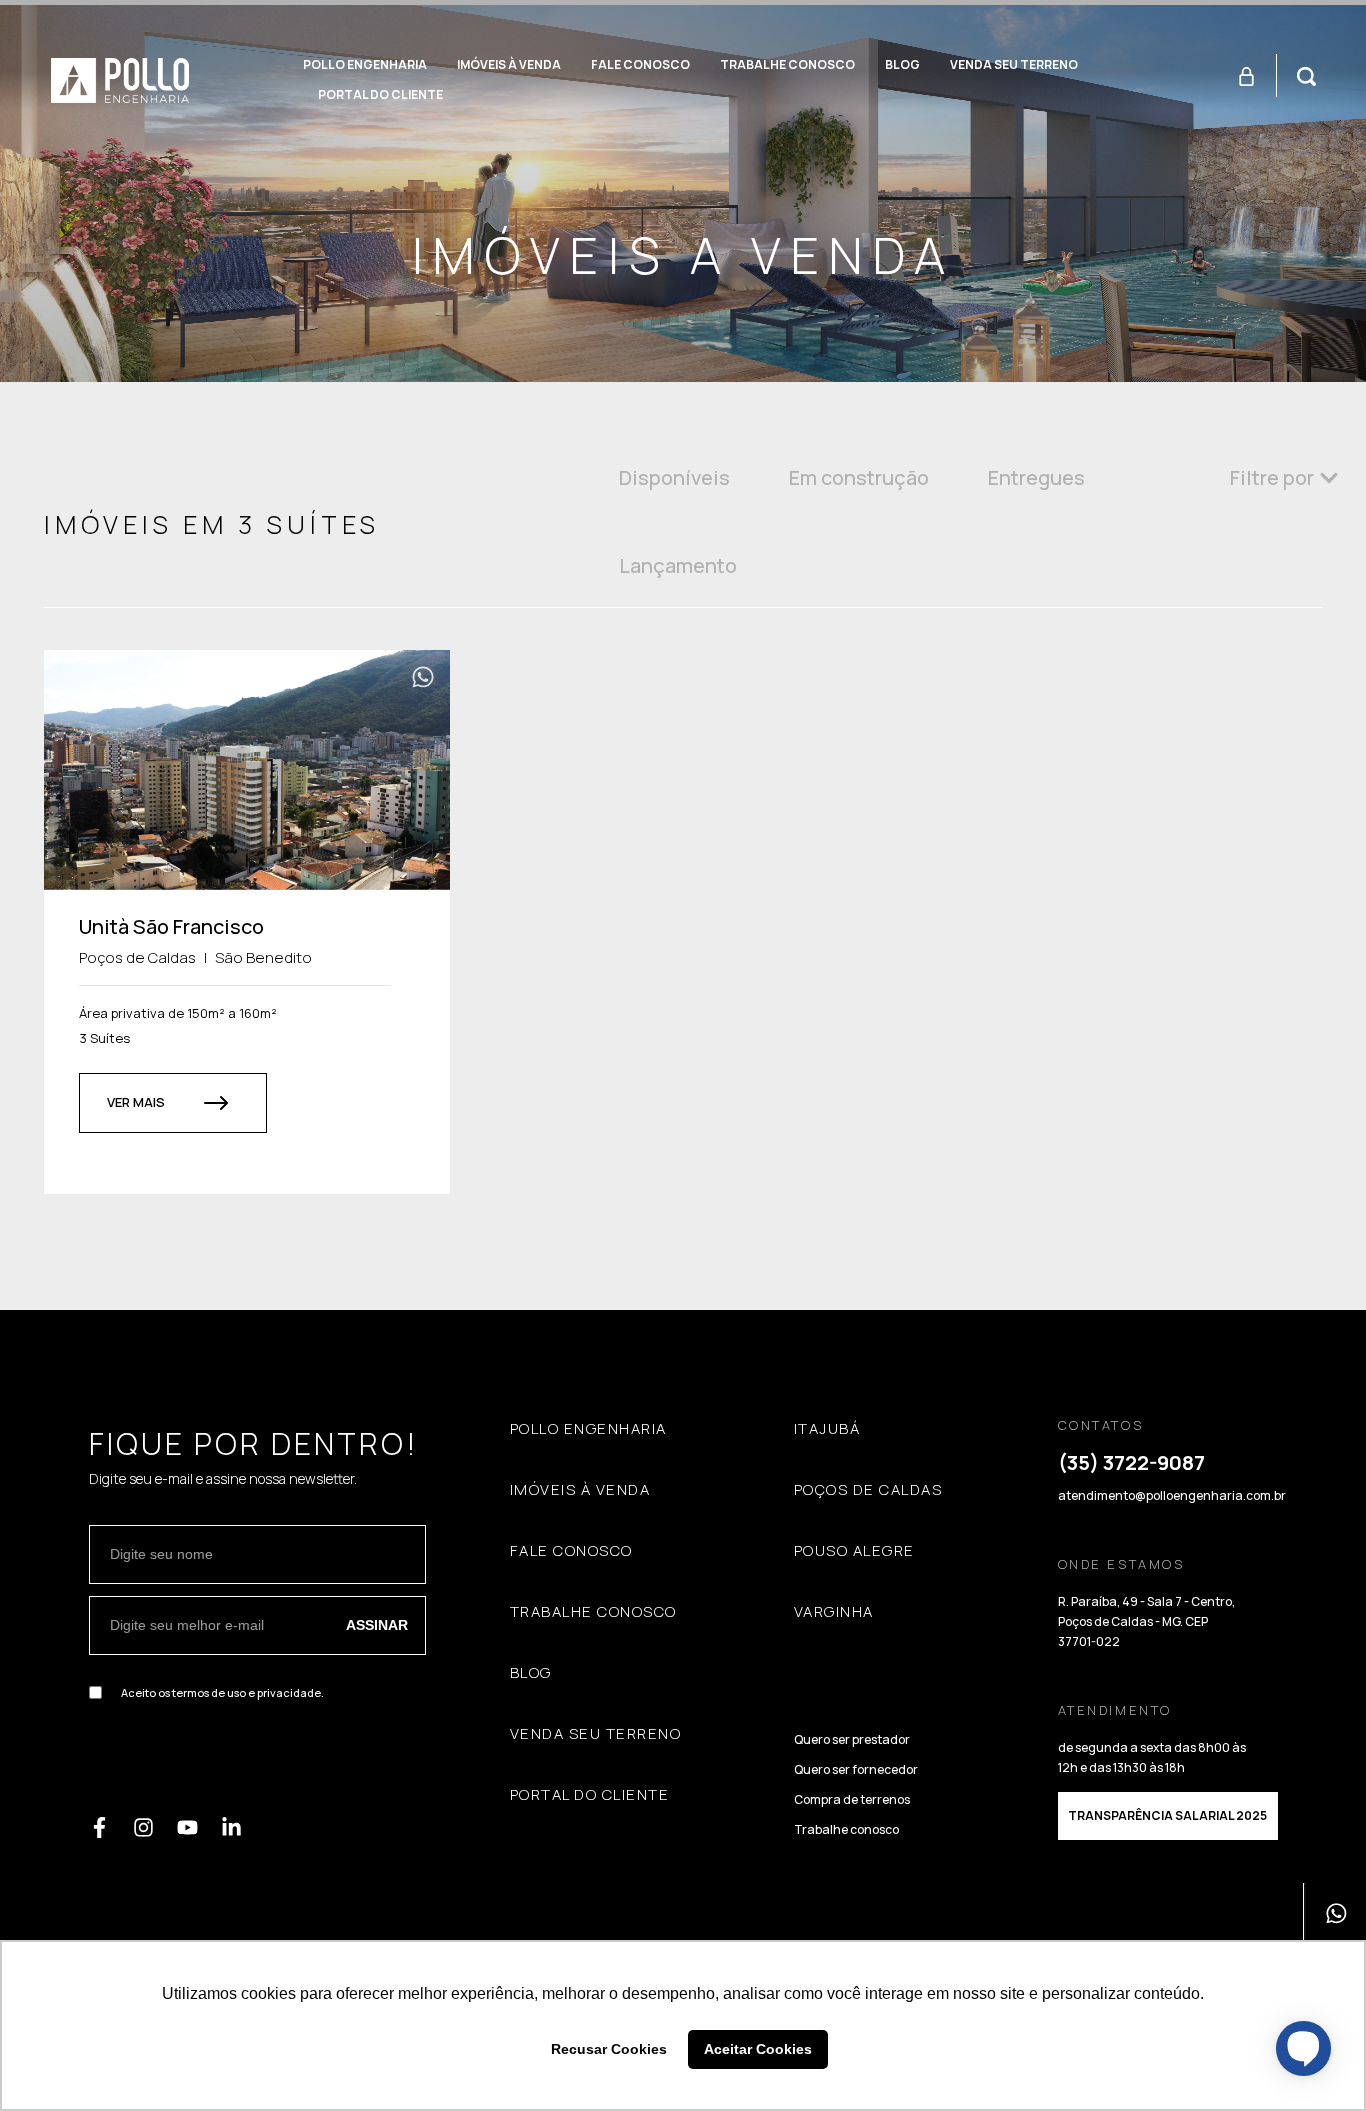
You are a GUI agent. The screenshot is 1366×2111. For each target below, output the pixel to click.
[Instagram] (143, 1827)
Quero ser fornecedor (856, 1769)
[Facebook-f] (99, 1827)
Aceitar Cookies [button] (758, 2049)
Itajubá (827, 1429)
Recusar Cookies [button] (609, 2049)
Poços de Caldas (868, 1490)
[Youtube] (187, 1827)
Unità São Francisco (171, 926)
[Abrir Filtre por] (1329, 478)
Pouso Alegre (854, 1551)
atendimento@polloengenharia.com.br (1172, 1495)
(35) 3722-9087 (1131, 1462)
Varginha (834, 1612)
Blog (902, 64)
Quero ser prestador (852, 1739)
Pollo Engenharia (365, 64)
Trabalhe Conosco (787, 64)
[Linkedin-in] (231, 1827)
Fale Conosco (640, 64)
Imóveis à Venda (509, 64)
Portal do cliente (380, 94)
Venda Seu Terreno (1014, 64)
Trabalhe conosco (846, 1829)
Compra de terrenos (852, 1799)
